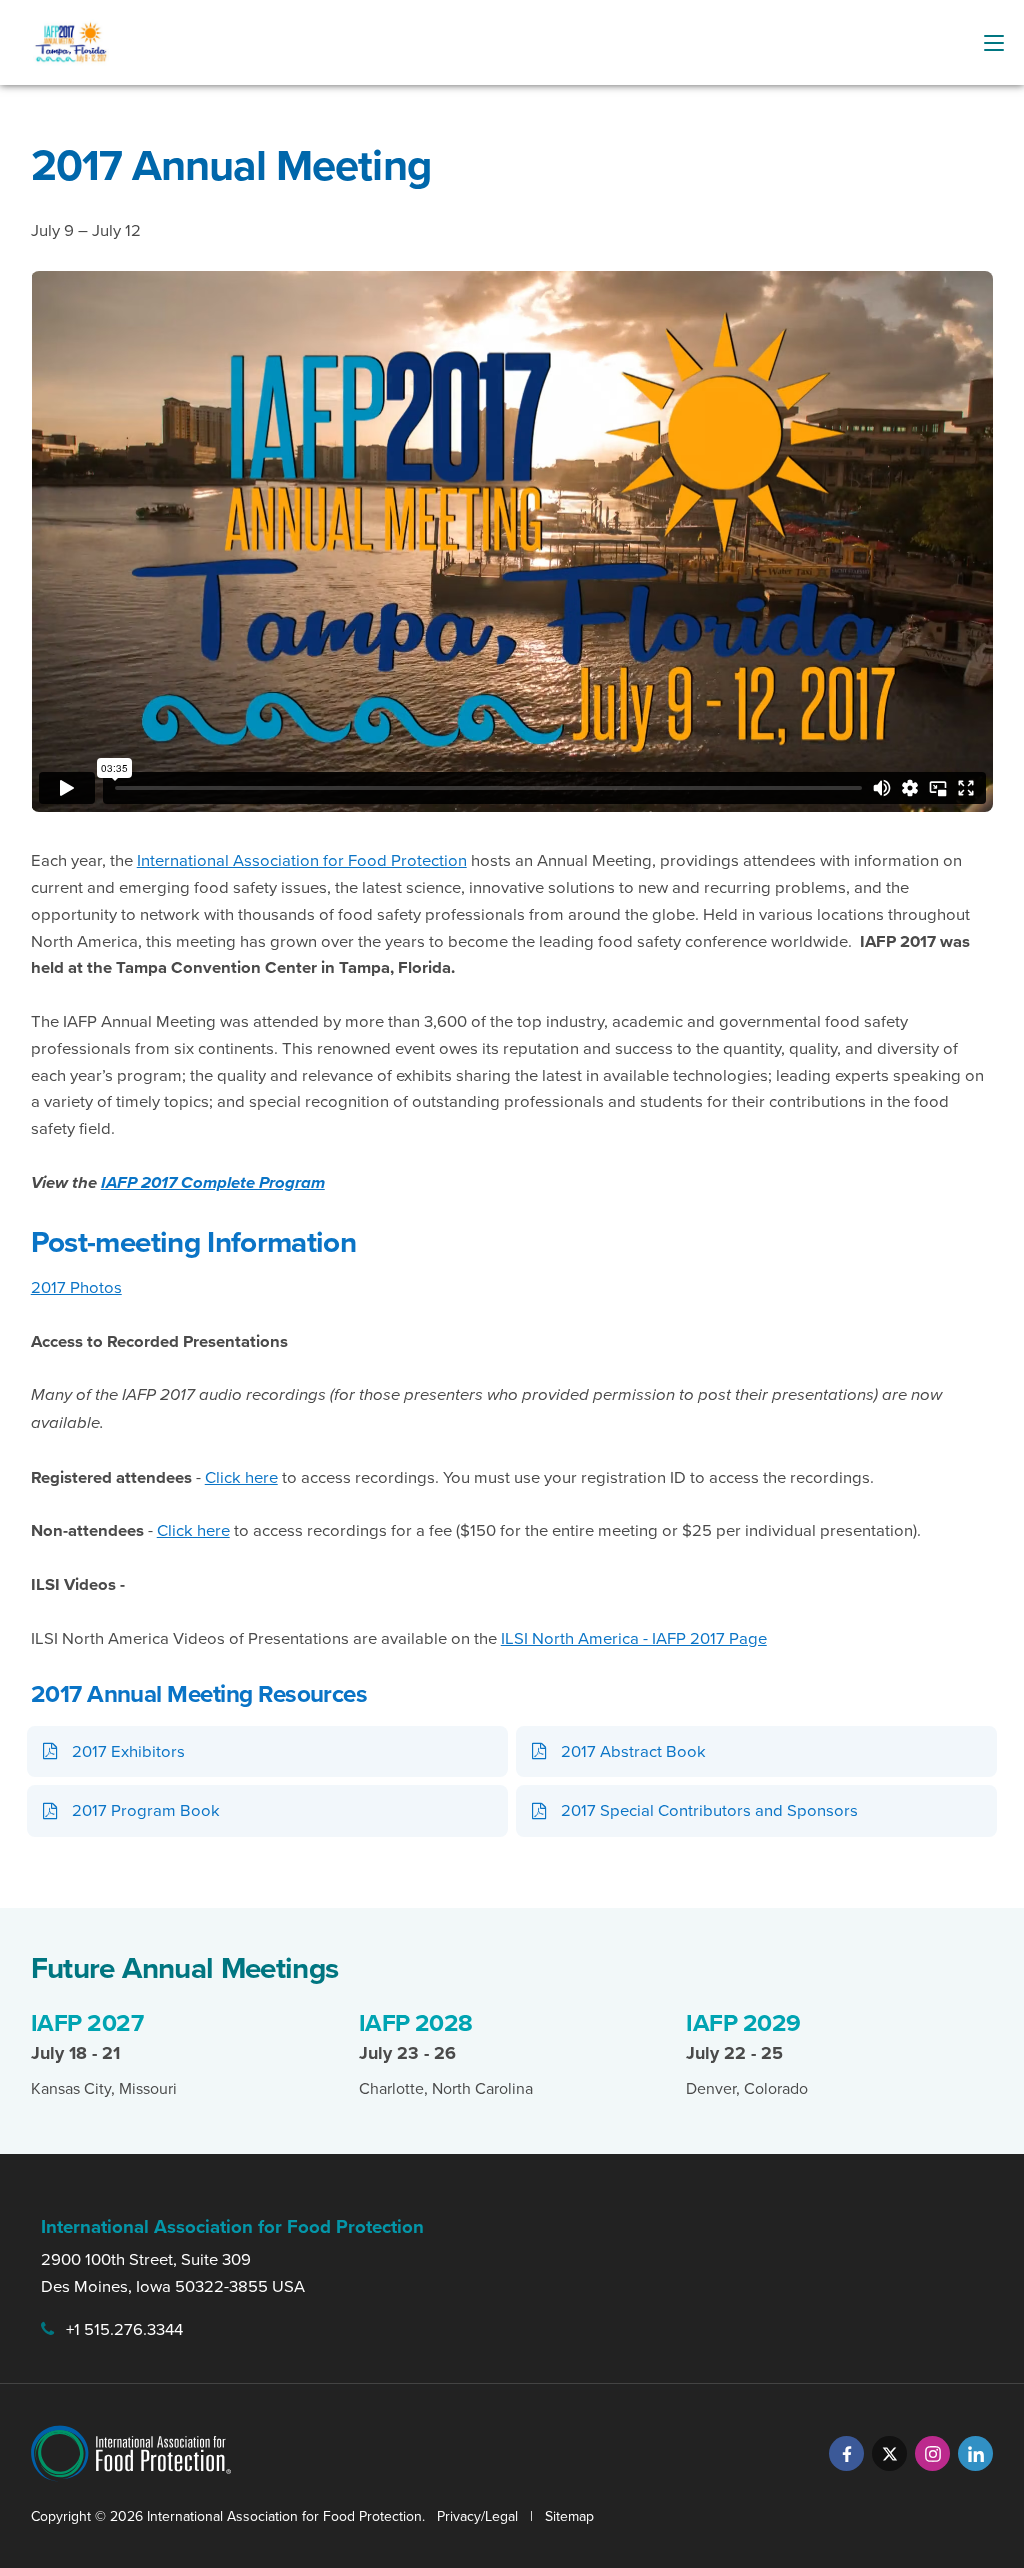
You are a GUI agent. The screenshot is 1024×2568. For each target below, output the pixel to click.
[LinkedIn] (975, 2453)
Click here (241, 1476)
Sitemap (569, 2516)
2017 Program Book (146, 1809)
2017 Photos (76, 1286)
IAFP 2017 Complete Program (213, 1182)
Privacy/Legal (477, 2516)
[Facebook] (846, 2453)
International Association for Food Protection (302, 859)
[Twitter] (889, 2453)
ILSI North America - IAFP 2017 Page (634, 1637)
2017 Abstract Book (633, 1750)
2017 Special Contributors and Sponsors (709, 1809)
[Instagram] (932, 2453)
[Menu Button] (994, 43)
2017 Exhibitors (128, 1750)
